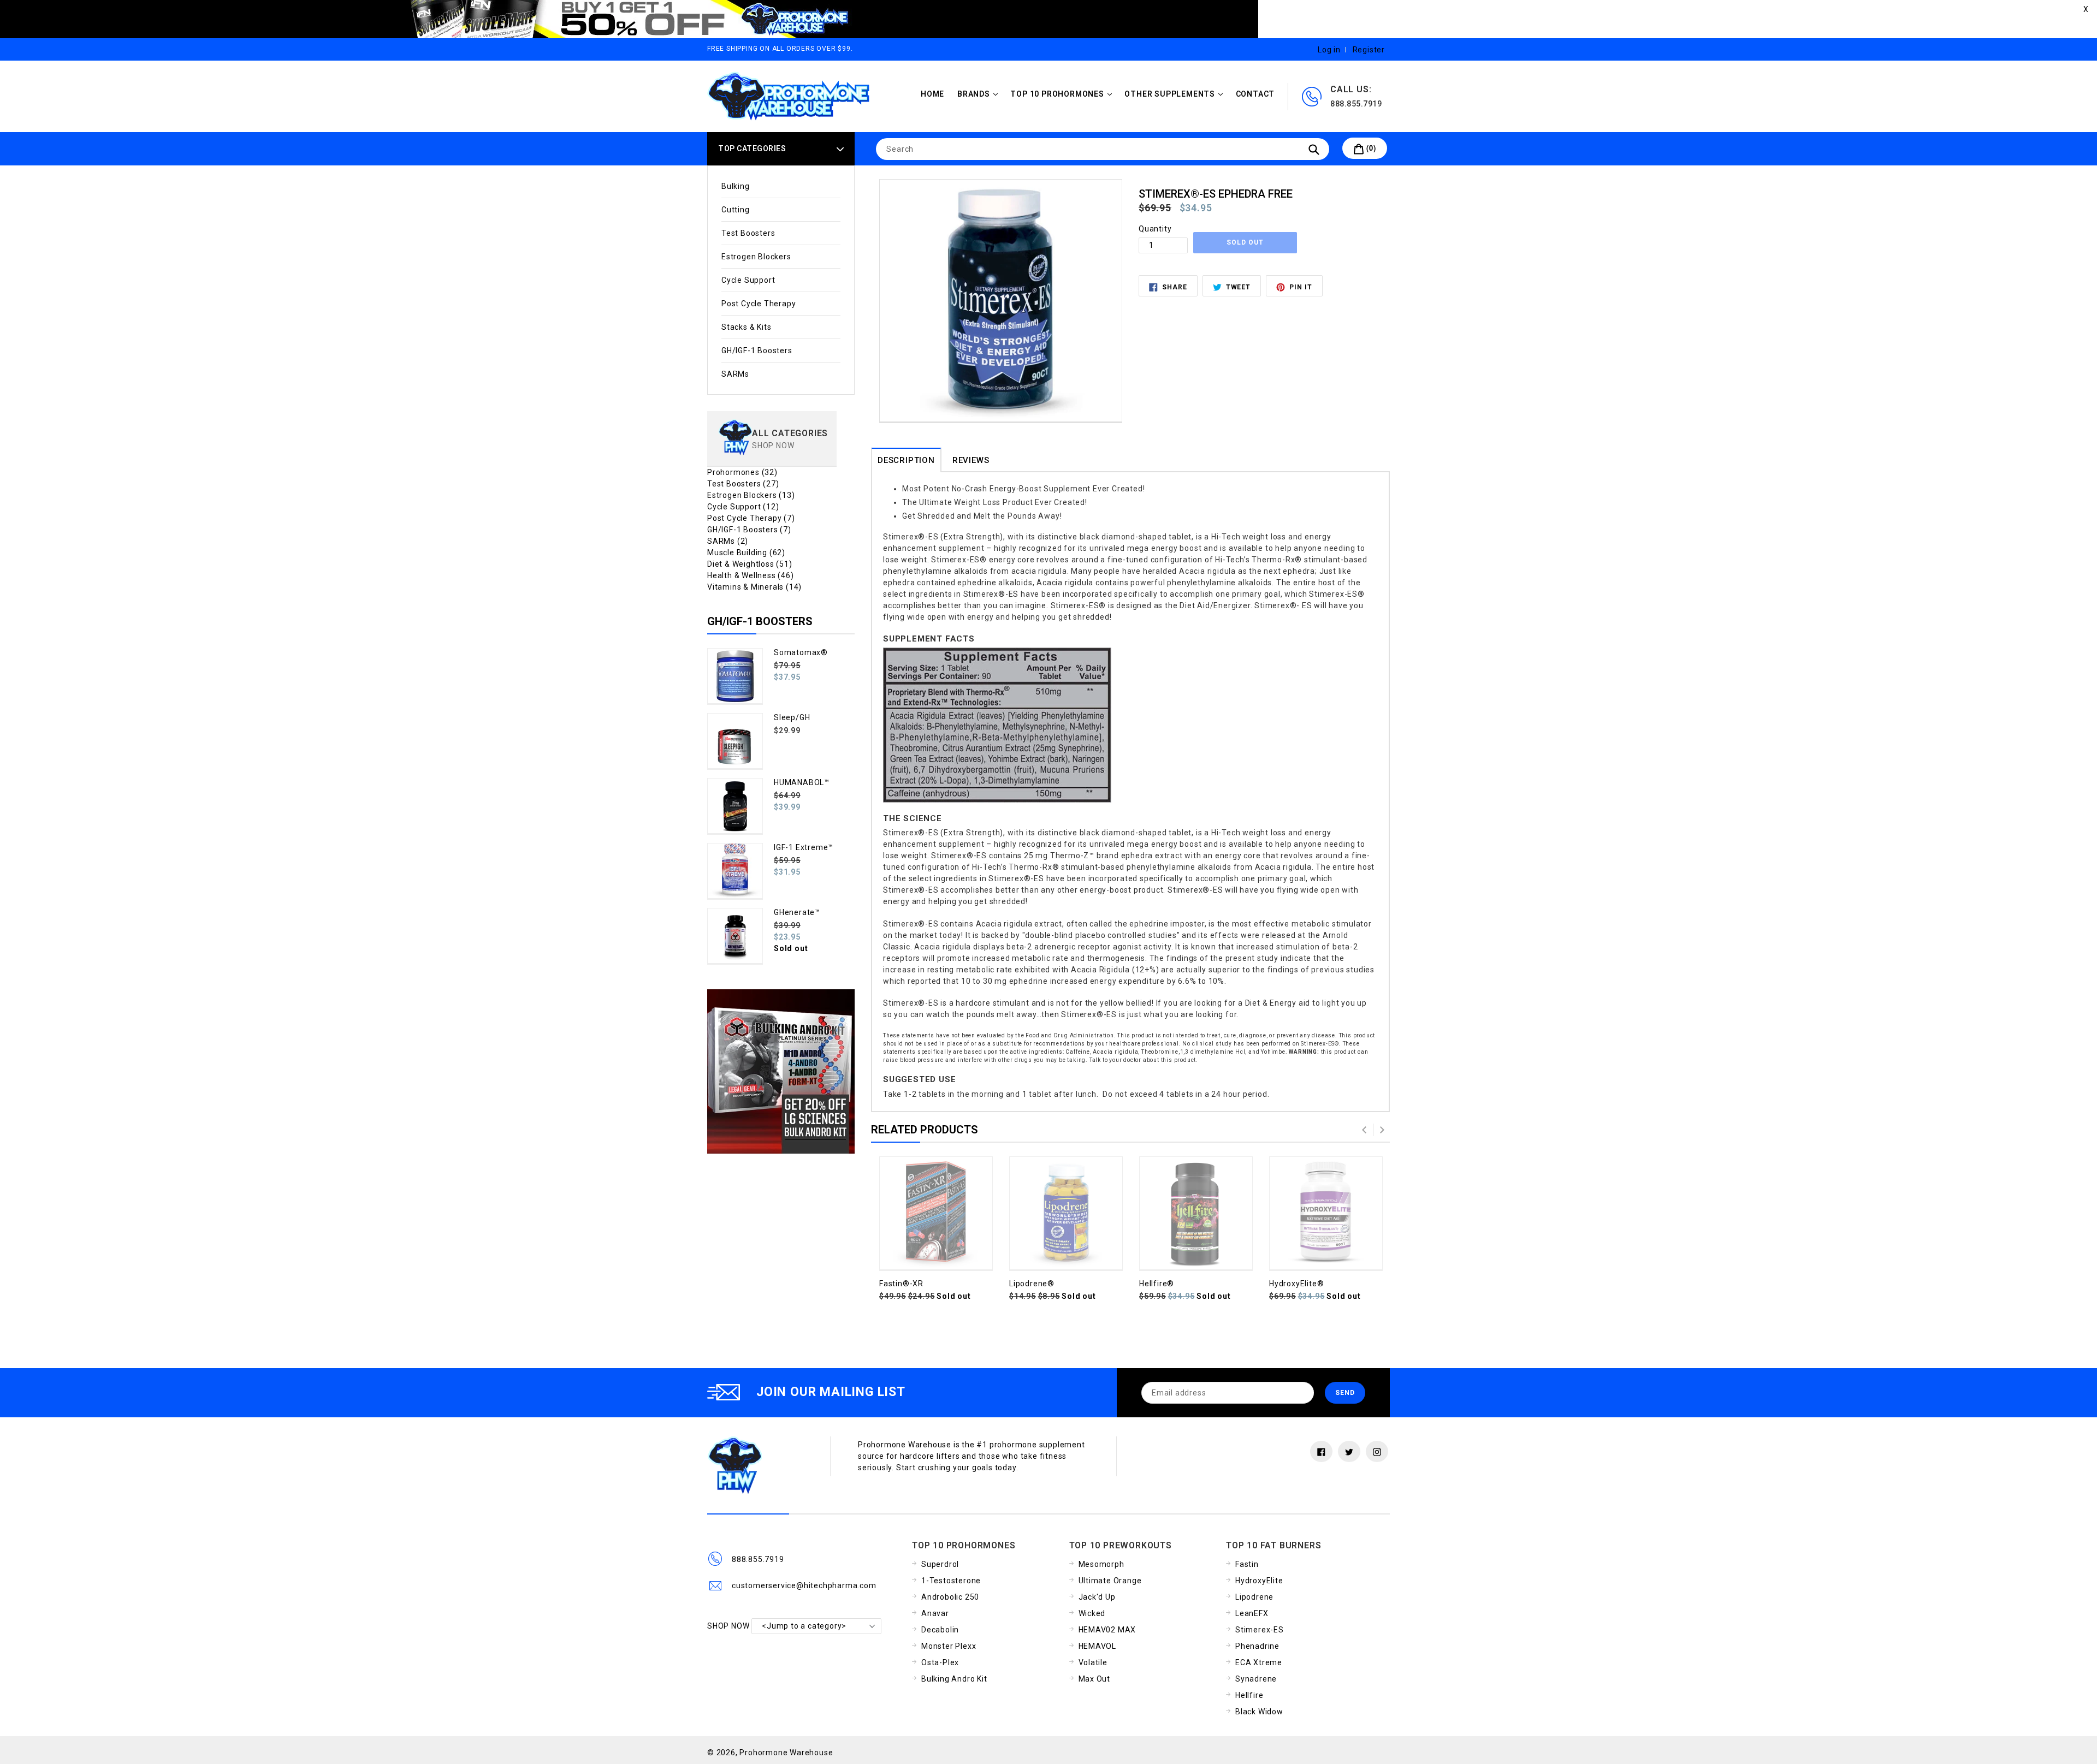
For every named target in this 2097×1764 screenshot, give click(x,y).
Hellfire (1249, 1695)
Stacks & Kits (746, 327)
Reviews (971, 460)
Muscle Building (746, 553)
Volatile (1093, 1662)
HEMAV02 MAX (1107, 1630)
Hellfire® (1157, 1284)
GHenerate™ (797, 912)
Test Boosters (748, 233)
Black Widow (1259, 1712)
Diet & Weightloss (750, 564)
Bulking (736, 186)
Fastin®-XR (901, 1284)
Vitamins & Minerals (754, 587)
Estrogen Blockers (756, 257)
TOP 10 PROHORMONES (1064, 94)
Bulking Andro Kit (954, 1679)
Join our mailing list (831, 1392)
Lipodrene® (1032, 1284)
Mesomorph (1101, 1564)
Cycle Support (748, 280)
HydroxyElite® (1296, 1284)
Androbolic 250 (950, 1597)
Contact (1255, 94)
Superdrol (940, 1564)
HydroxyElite (1259, 1581)
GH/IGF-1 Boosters (757, 351)
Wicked (1092, 1613)
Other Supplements (1176, 94)
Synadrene (1256, 1679)
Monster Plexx (949, 1646)
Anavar (935, 1613)
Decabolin (940, 1630)
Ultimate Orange (1110, 1581)
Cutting (736, 210)
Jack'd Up (1097, 1597)
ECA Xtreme (1259, 1662)
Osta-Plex (940, 1662)
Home (932, 94)
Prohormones (742, 472)
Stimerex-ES (1260, 1630)
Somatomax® (801, 652)
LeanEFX (1252, 1613)
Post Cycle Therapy (759, 304)
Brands (980, 94)
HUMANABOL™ (802, 782)
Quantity (1155, 229)
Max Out (1095, 1679)
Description (906, 460)
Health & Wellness (751, 575)
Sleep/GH (792, 717)
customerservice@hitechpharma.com (804, 1585)
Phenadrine (1257, 1646)
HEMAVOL (1098, 1646)
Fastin (1247, 1564)
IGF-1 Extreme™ (804, 847)
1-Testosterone (951, 1581)
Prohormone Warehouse (786, 1753)
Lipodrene (1254, 1597)
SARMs (735, 374)
